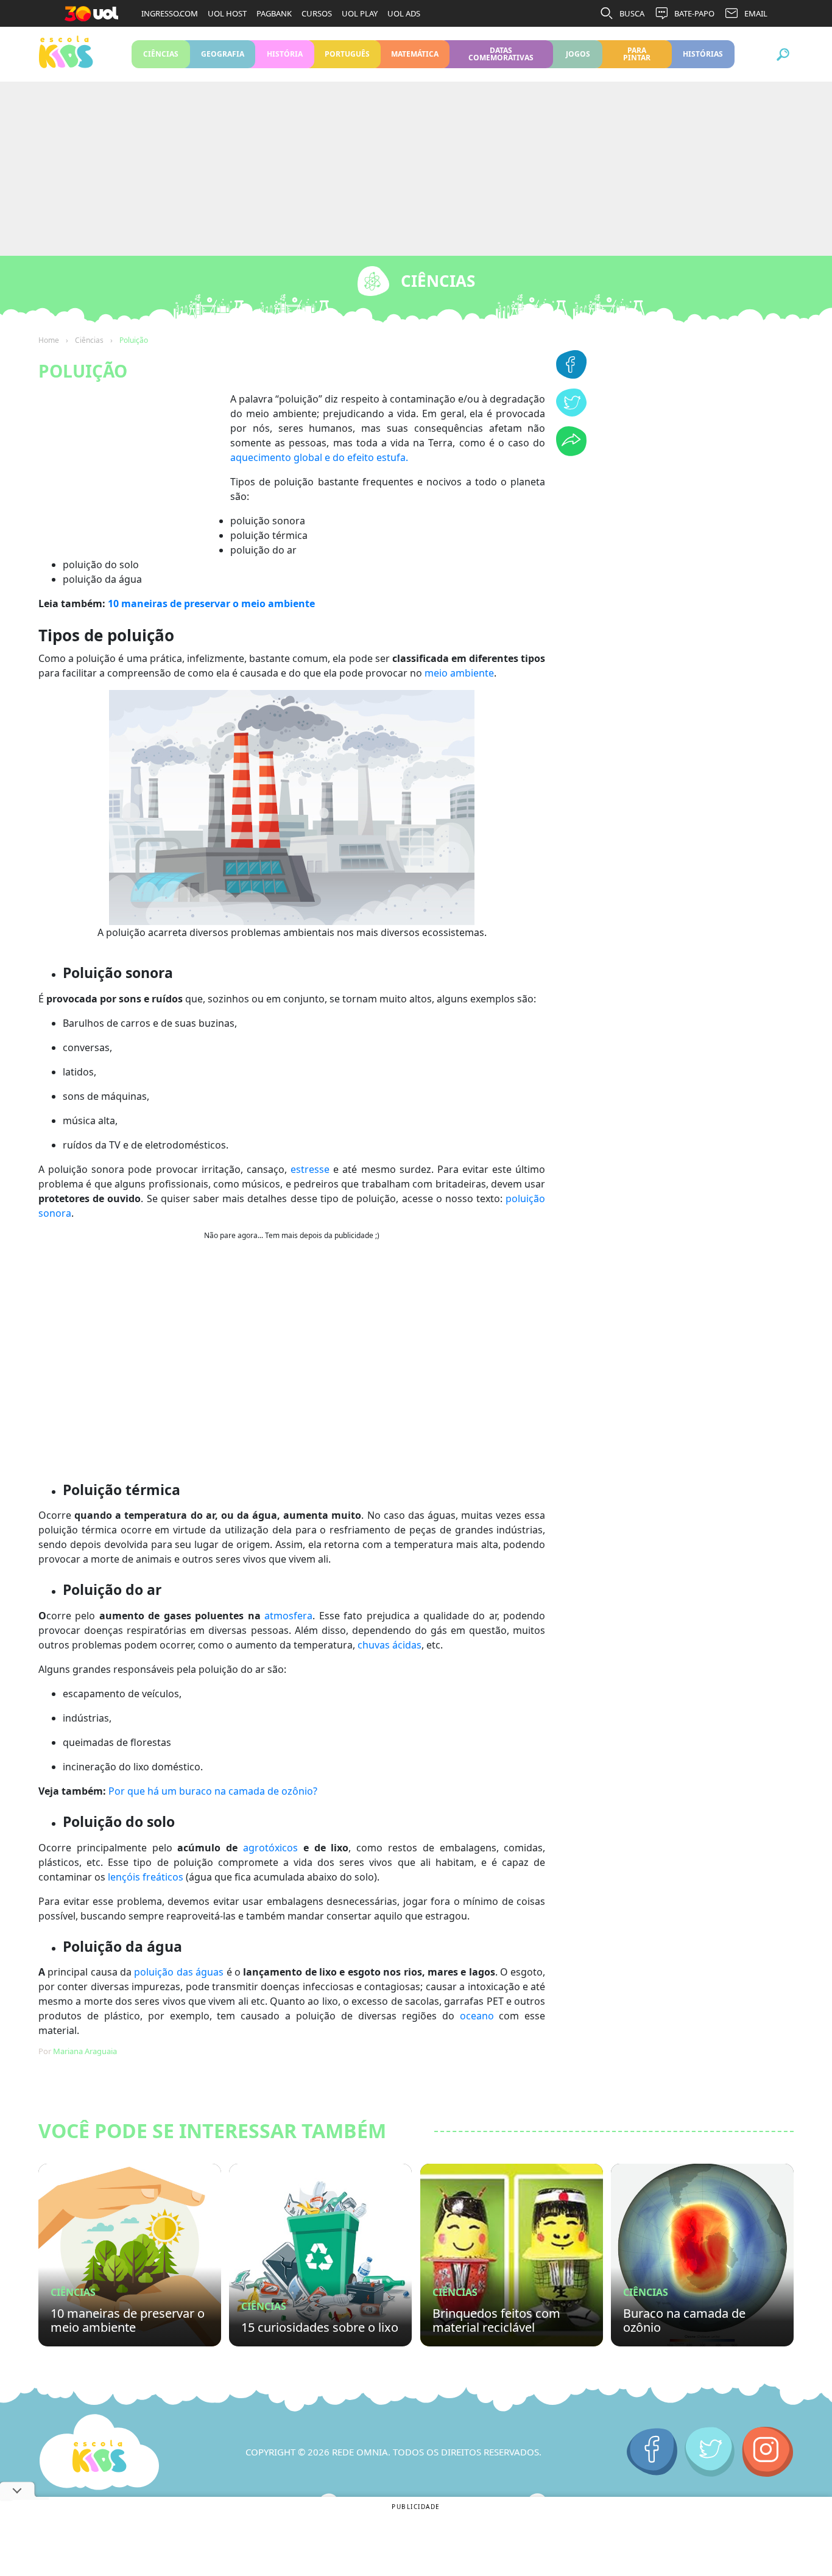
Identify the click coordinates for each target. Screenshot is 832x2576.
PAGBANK (274, 13)
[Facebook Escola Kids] (652, 2452)
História (285, 54)
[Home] (99, 2452)
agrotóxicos (270, 1848)
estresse (310, 1169)
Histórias (703, 54)
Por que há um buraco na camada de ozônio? (213, 1791)
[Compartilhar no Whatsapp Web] (571, 452)
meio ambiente (459, 673)
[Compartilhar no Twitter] (571, 413)
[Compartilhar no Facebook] (571, 375)
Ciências (161, 54)
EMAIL (756, 13)
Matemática (415, 54)
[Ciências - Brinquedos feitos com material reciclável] (512, 2255)
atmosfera (288, 1616)
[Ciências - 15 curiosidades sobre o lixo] (320, 2255)
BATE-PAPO (694, 13)
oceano (477, 2016)
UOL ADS (404, 13)
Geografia (223, 54)
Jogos (578, 54)
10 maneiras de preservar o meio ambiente (211, 604)
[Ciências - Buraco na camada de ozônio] (702, 2255)
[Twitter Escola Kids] (710, 2452)
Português (347, 54)
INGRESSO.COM (170, 13)
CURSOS (317, 13)
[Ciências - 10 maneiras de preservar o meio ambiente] (130, 2255)
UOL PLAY (360, 13)
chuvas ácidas (390, 1645)
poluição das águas (179, 1972)
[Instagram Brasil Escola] (768, 2452)
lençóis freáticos (146, 1877)
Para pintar (637, 54)
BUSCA (632, 13)
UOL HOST (227, 13)
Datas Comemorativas (501, 54)
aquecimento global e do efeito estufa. (319, 457)
